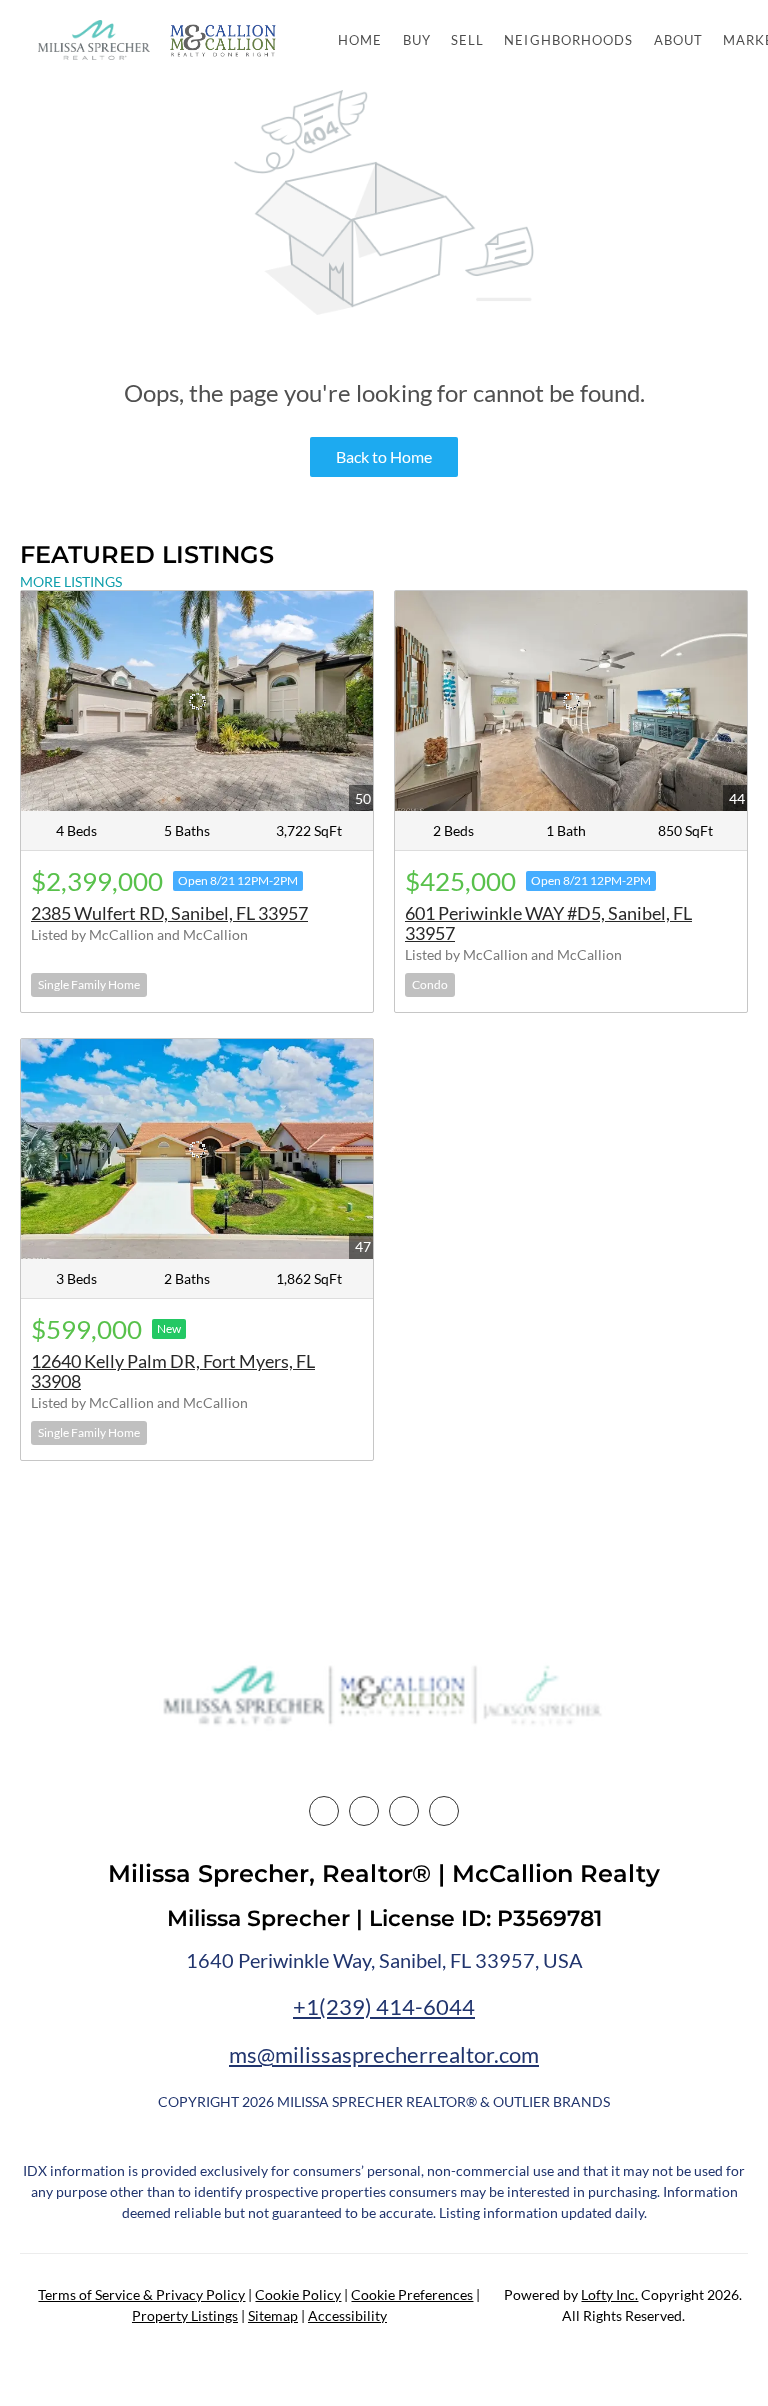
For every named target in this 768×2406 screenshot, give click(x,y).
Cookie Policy (298, 2294)
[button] (94, 40)
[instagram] (404, 1811)
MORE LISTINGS (71, 581)
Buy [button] (417, 40)
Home (360, 40)
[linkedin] (364, 1811)
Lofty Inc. (609, 2294)
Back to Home (384, 456)
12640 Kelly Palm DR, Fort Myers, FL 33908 (173, 1371)
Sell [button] (467, 40)
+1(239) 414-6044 (384, 2006)
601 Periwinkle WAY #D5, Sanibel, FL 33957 (548, 923)
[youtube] (444, 1811)
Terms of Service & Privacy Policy (141, 2294)
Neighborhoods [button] (568, 40)
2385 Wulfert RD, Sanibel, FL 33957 (169, 913)
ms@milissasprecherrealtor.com (384, 2054)
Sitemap (273, 2315)
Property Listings (185, 2315)
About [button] (679, 40)
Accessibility (347, 2315)
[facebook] (324, 1811)
